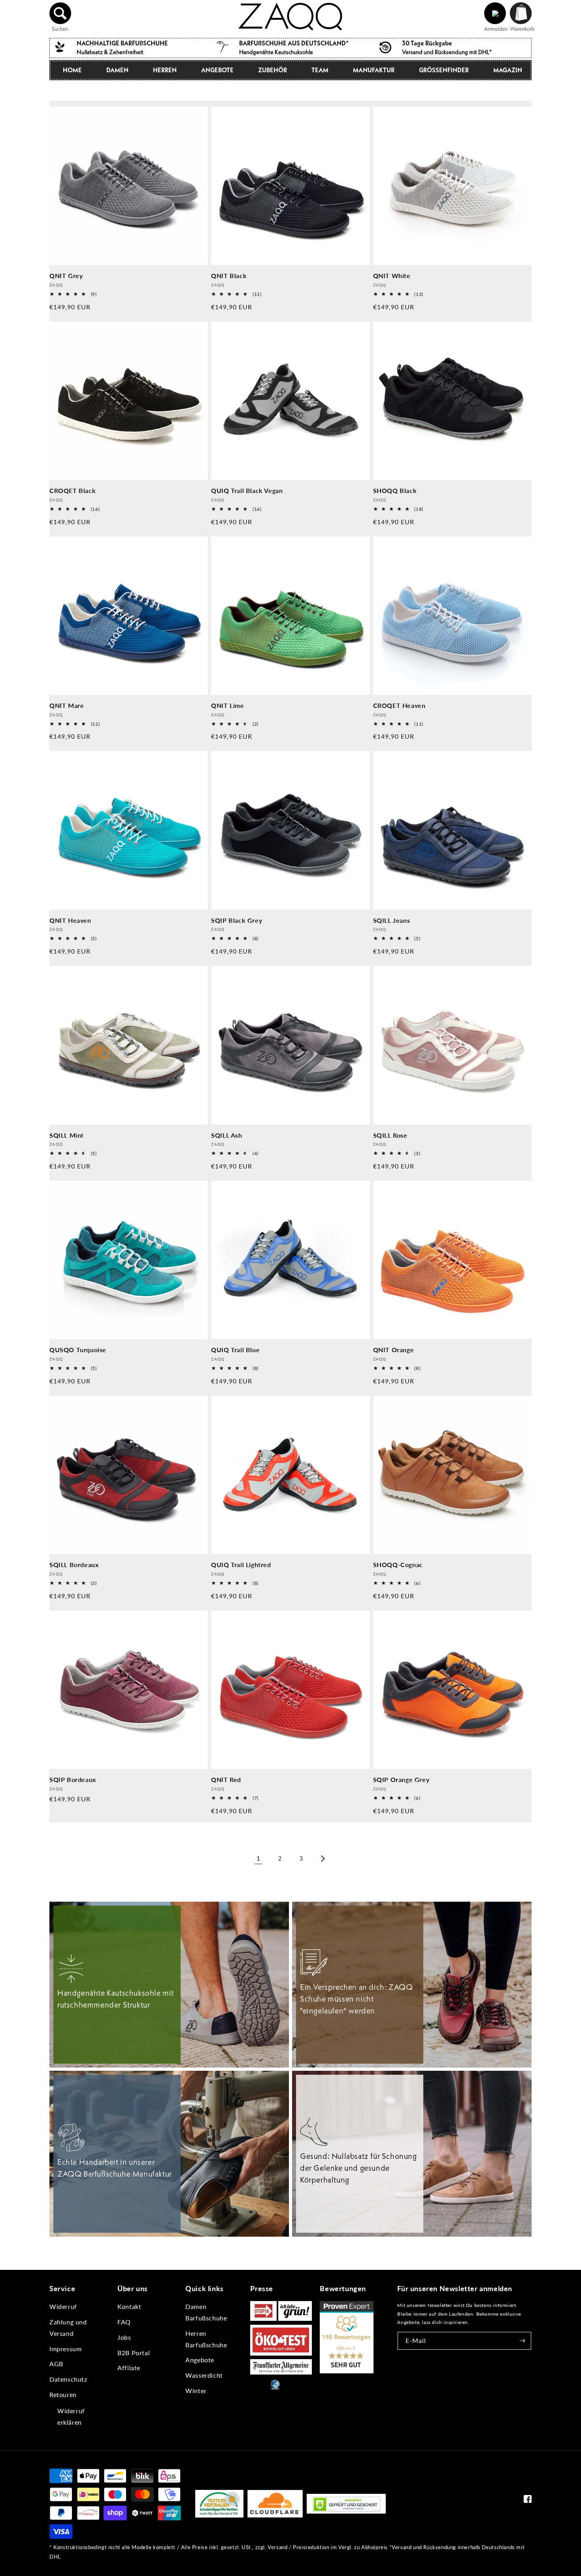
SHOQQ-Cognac (398, 1565)
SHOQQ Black (395, 490)
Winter (196, 2391)
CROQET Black (73, 490)
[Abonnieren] (523, 2341)
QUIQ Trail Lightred (241, 1565)
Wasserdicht (204, 2375)
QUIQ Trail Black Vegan (247, 490)
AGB (56, 2364)
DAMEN (117, 70)
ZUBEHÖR (273, 70)
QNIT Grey (66, 276)
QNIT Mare (67, 705)
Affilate (129, 2368)
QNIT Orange (394, 1350)
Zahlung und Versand (68, 2328)
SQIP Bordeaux (73, 1779)
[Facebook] (528, 2501)
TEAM (320, 70)
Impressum (65, 2349)
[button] (60, 13)
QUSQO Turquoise (78, 1350)
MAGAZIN (508, 70)
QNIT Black (229, 276)
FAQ (124, 2322)
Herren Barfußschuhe (206, 2339)
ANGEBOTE (217, 70)
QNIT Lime (227, 705)
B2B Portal (134, 2353)
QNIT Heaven (70, 920)
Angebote (200, 2360)
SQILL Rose (390, 1135)
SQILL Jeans (392, 920)
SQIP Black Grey (237, 920)
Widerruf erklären (71, 2416)
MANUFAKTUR (374, 70)
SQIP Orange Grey (401, 1779)
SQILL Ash (226, 1135)
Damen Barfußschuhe (206, 2312)
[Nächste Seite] (323, 1859)
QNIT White (392, 276)
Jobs (124, 2337)
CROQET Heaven (399, 705)
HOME (72, 70)
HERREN (165, 70)
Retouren (63, 2394)
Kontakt (129, 2306)
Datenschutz (68, 2379)
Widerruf (63, 2306)
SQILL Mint (67, 1135)
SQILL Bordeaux (74, 1565)
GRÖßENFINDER (444, 70)
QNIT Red (226, 1779)
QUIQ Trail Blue (235, 1350)
